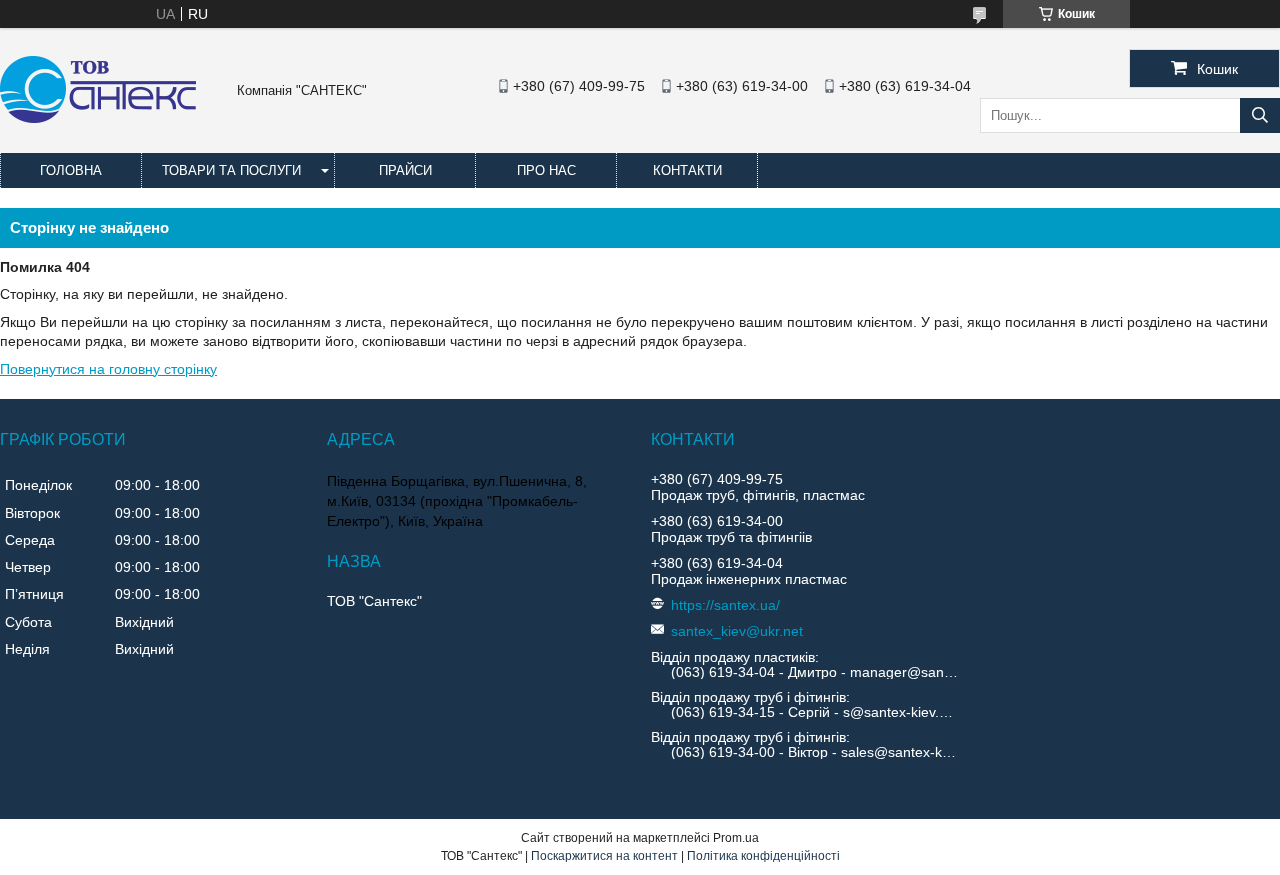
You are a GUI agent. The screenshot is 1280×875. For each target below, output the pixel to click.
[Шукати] (1260, 115)
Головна (71, 170)
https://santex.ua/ (725, 605)
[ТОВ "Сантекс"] (98, 118)
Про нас (546, 170)
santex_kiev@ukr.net (737, 631)
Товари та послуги (231, 170)
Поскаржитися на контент (604, 856)
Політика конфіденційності (763, 856)
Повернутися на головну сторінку (108, 369)
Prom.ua (736, 838)
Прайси (405, 170)
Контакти (687, 170)
